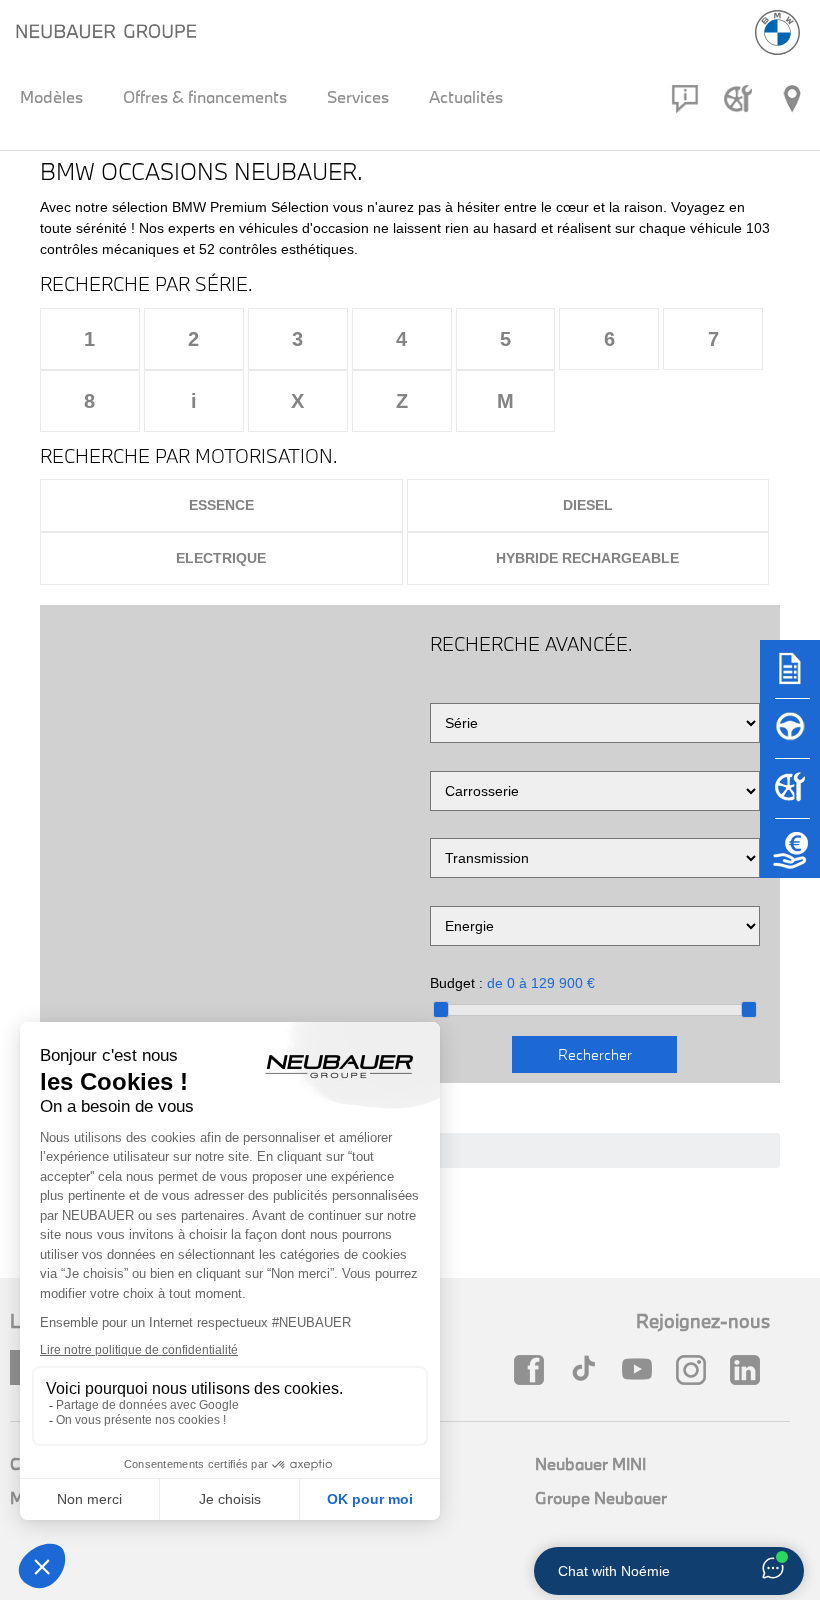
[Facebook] (534, 1370)
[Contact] (685, 99)
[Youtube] (642, 1370)
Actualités (466, 96)
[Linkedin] (750, 1370)
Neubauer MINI (590, 1463)
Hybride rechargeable (587, 558)
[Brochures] (790, 678)
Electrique (221, 558)
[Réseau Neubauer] (792, 99)
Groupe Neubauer (601, 1497)
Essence (221, 505)
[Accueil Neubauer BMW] (777, 32)
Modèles (51, 96)
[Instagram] (696, 1370)
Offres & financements (205, 96)
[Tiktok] (588, 1370)
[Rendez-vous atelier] (738, 99)
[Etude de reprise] (790, 858)
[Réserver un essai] (790, 738)
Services (358, 96)
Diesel (588, 505)
